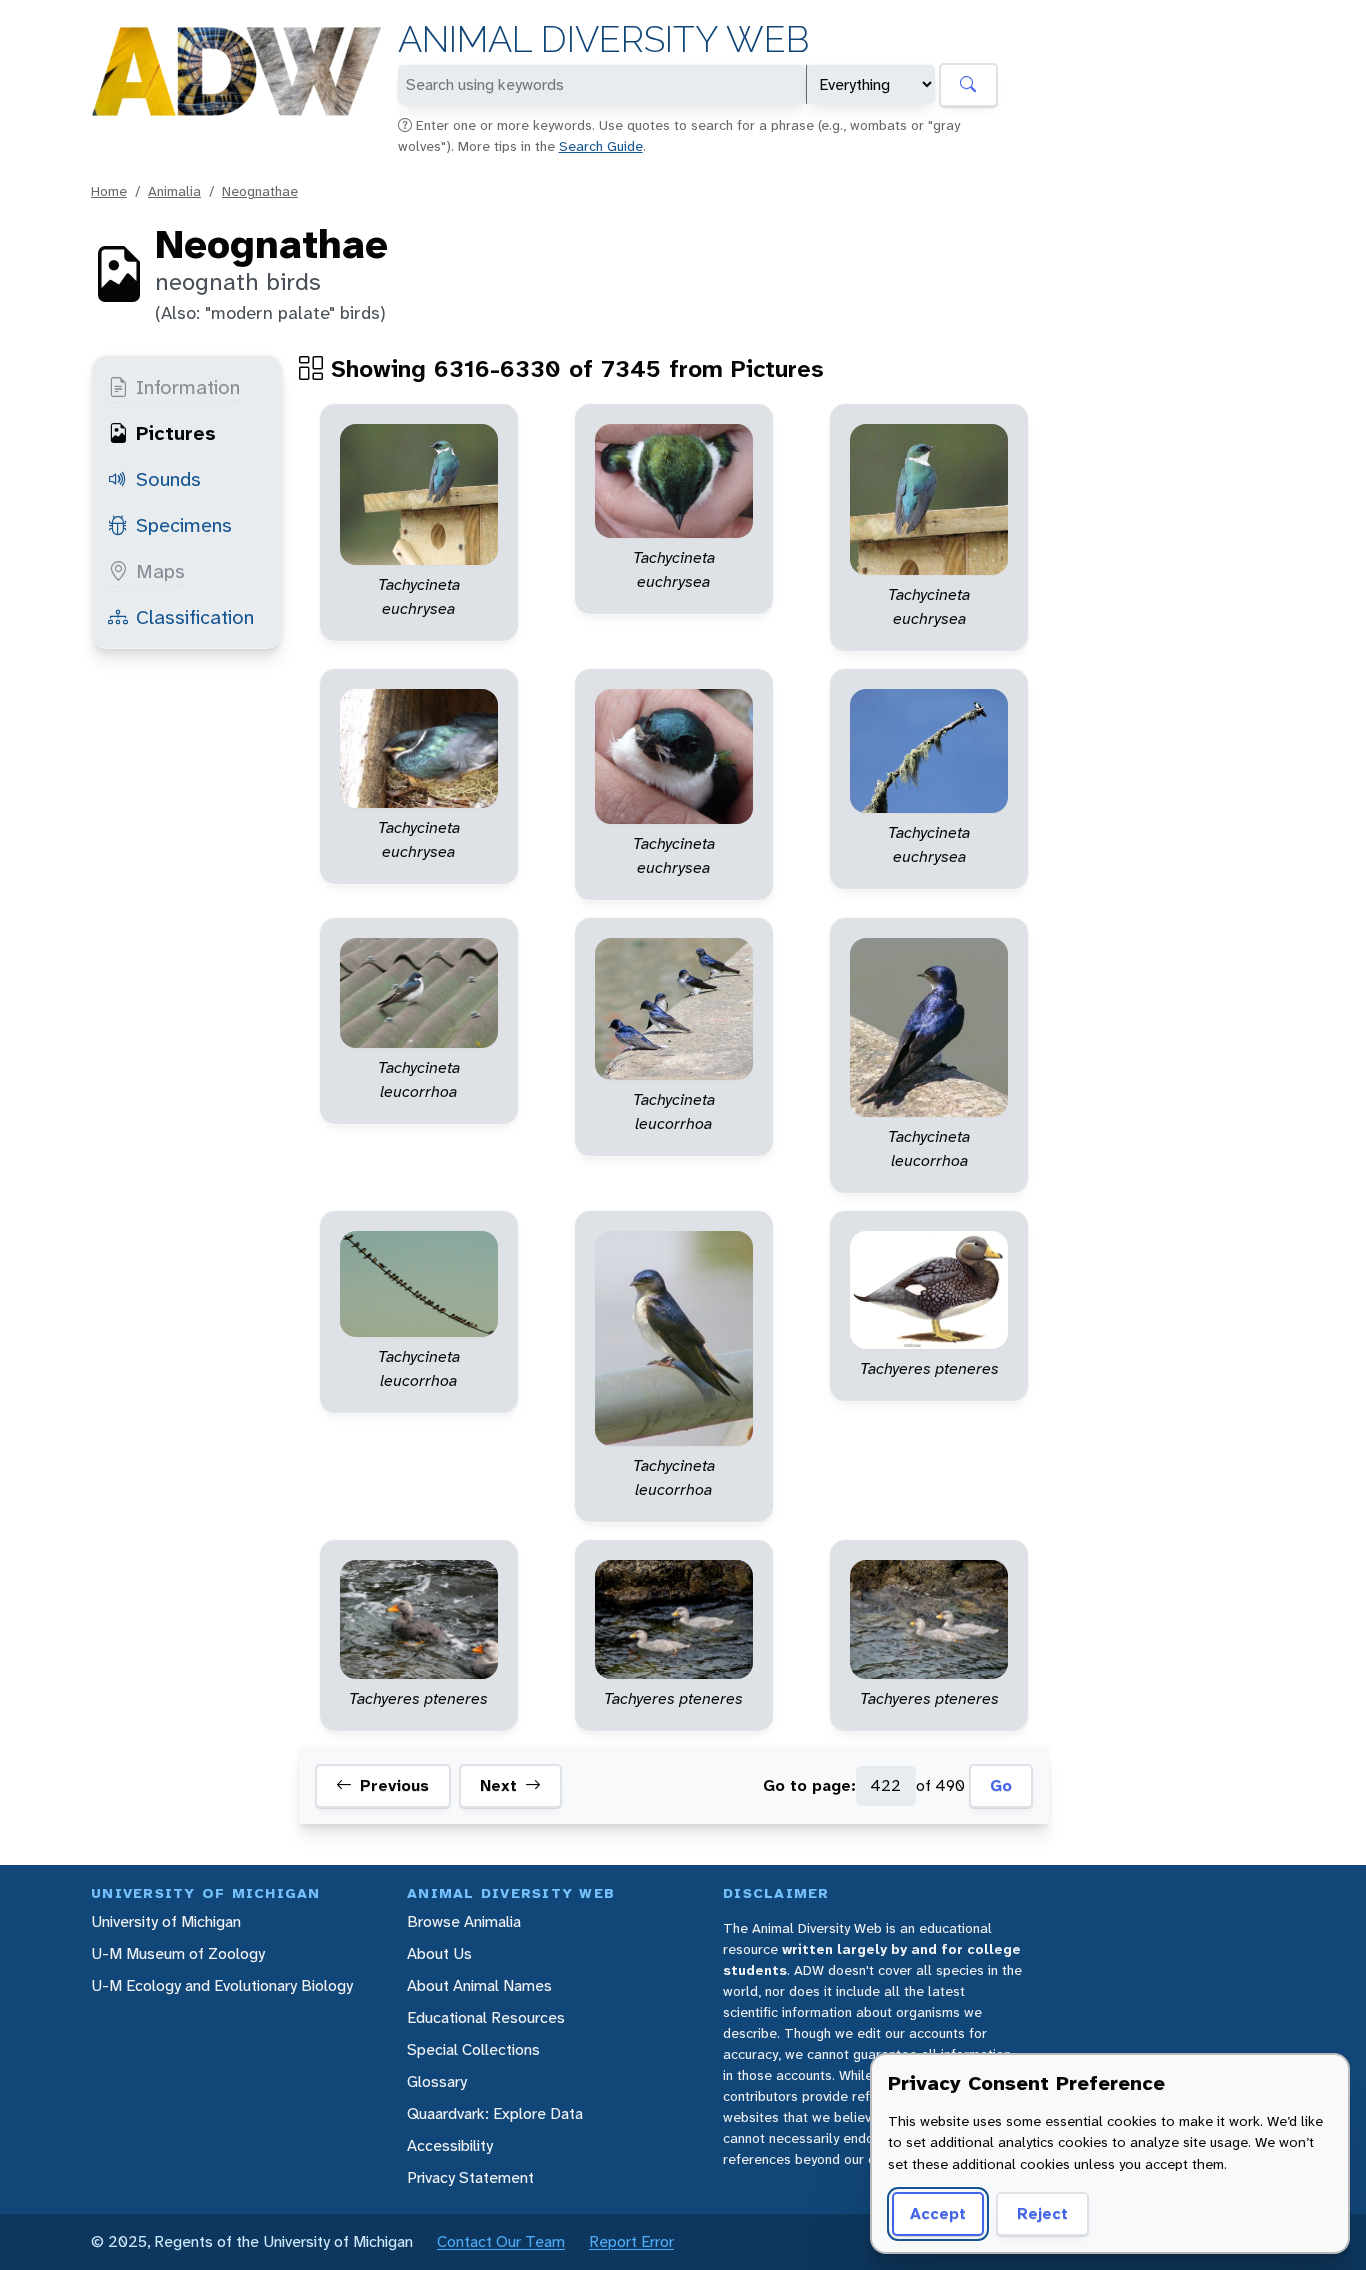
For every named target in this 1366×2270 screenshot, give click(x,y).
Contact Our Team (501, 2241)
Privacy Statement (470, 2177)
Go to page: (809, 1785)
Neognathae (260, 191)
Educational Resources (486, 2017)
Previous (394, 1785)
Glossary (437, 2081)
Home (109, 191)
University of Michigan (166, 1921)
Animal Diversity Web (603, 39)
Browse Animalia (464, 1921)
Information (188, 387)
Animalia (174, 191)
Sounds (168, 479)
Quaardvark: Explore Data (495, 2113)
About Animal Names (479, 1985)
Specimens (184, 525)
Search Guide (601, 146)
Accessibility (450, 2145)
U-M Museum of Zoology (178, 1953)
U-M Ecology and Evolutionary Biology (222, 1985)
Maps (160, 571)
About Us (439, 1953)
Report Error (631, 2241)
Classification (195, 617)
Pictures (176, 433)
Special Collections (473, 2049)
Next (498, 1785)
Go (1001, 1785)
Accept (938, 2213)
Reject (1042, 2213)
